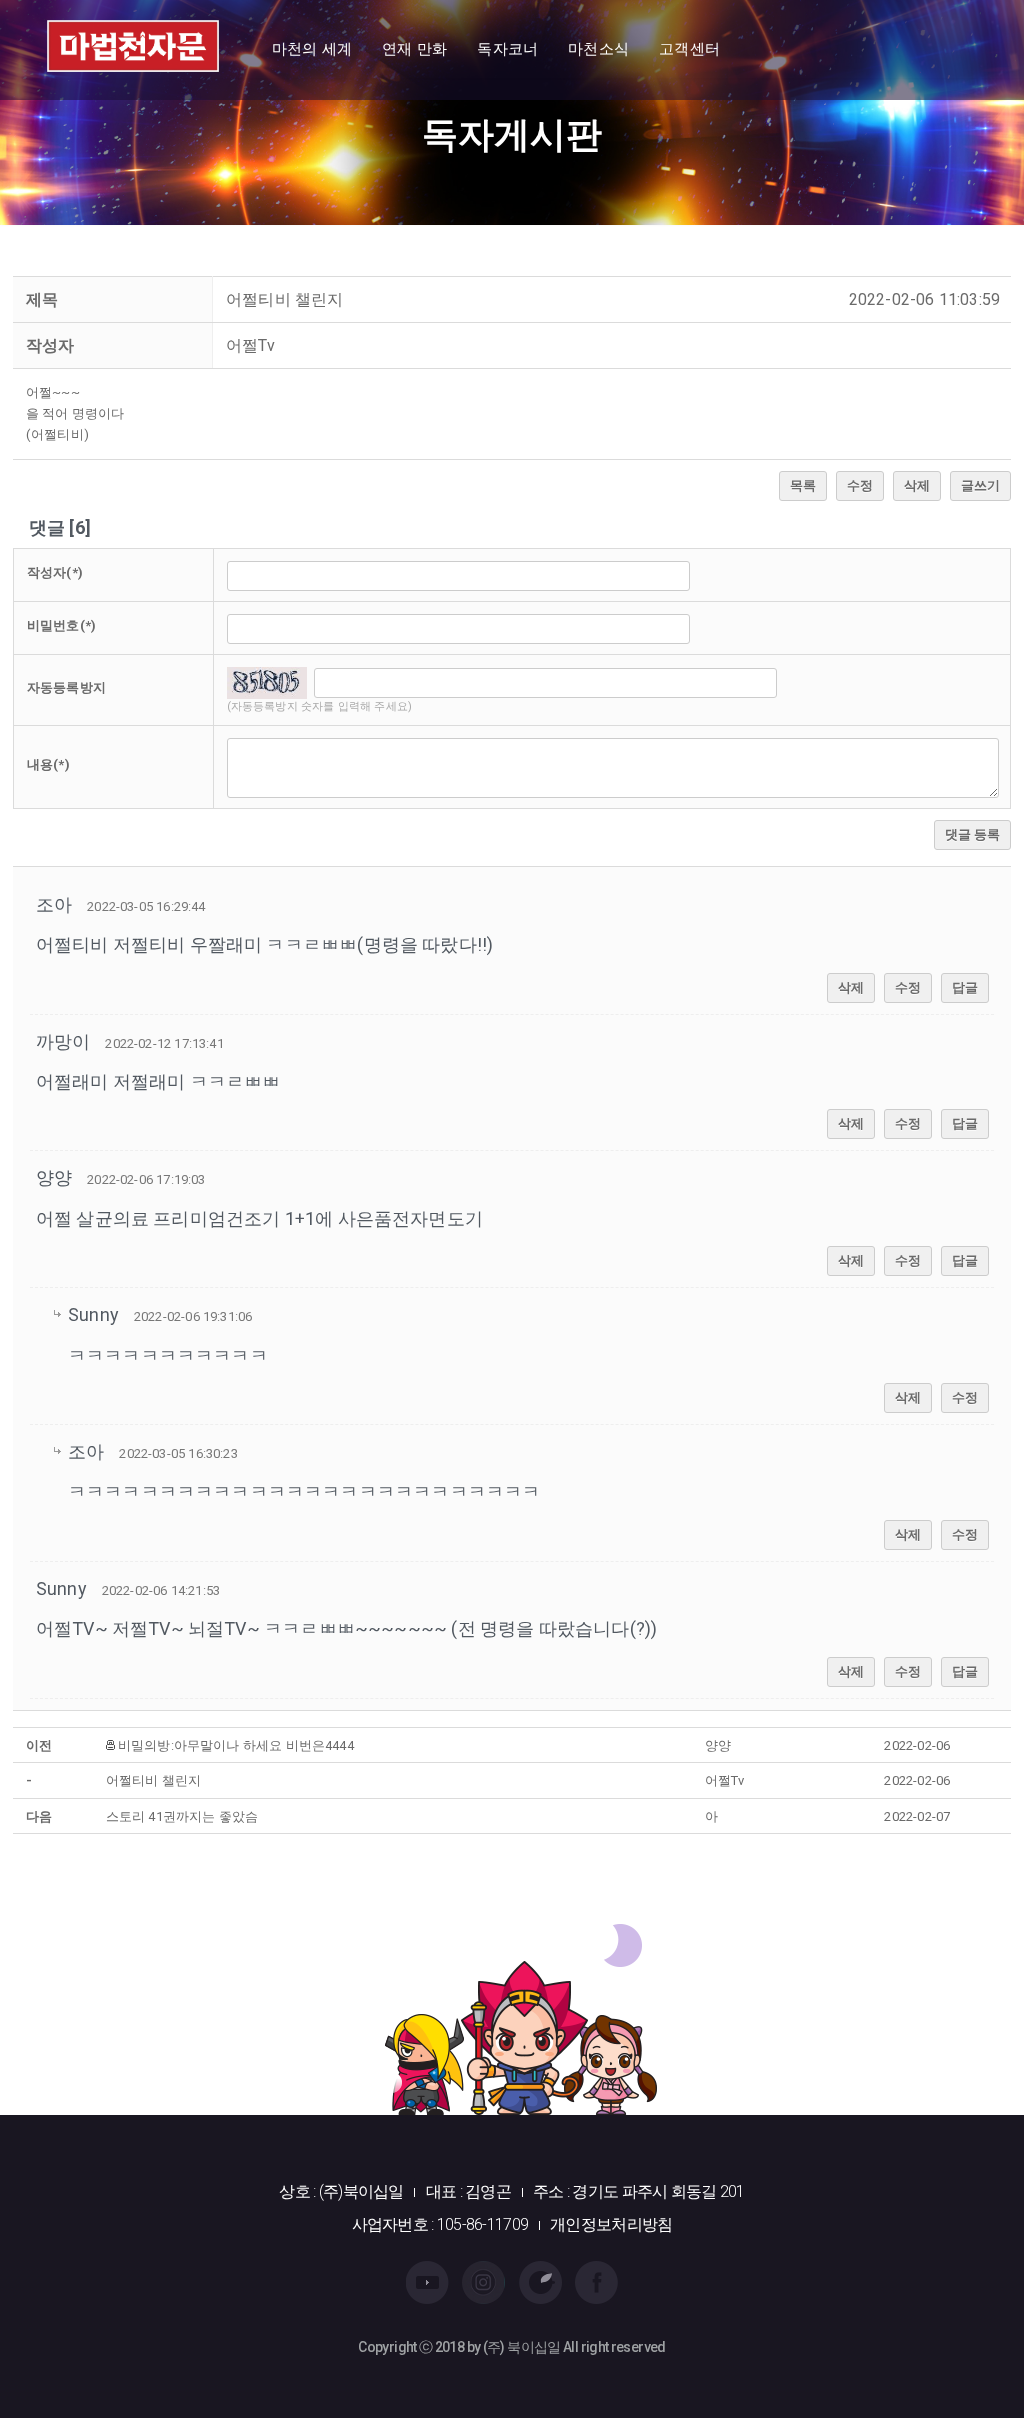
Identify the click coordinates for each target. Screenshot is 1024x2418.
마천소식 (598, 49)
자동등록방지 (66, 687)
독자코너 (507, 49)
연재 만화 (414, 49)
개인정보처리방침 (611, 2224)
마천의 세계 (312, 49)
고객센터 (689, 49)
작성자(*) (55, 572)
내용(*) (48, 764)
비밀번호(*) (61, 625)
